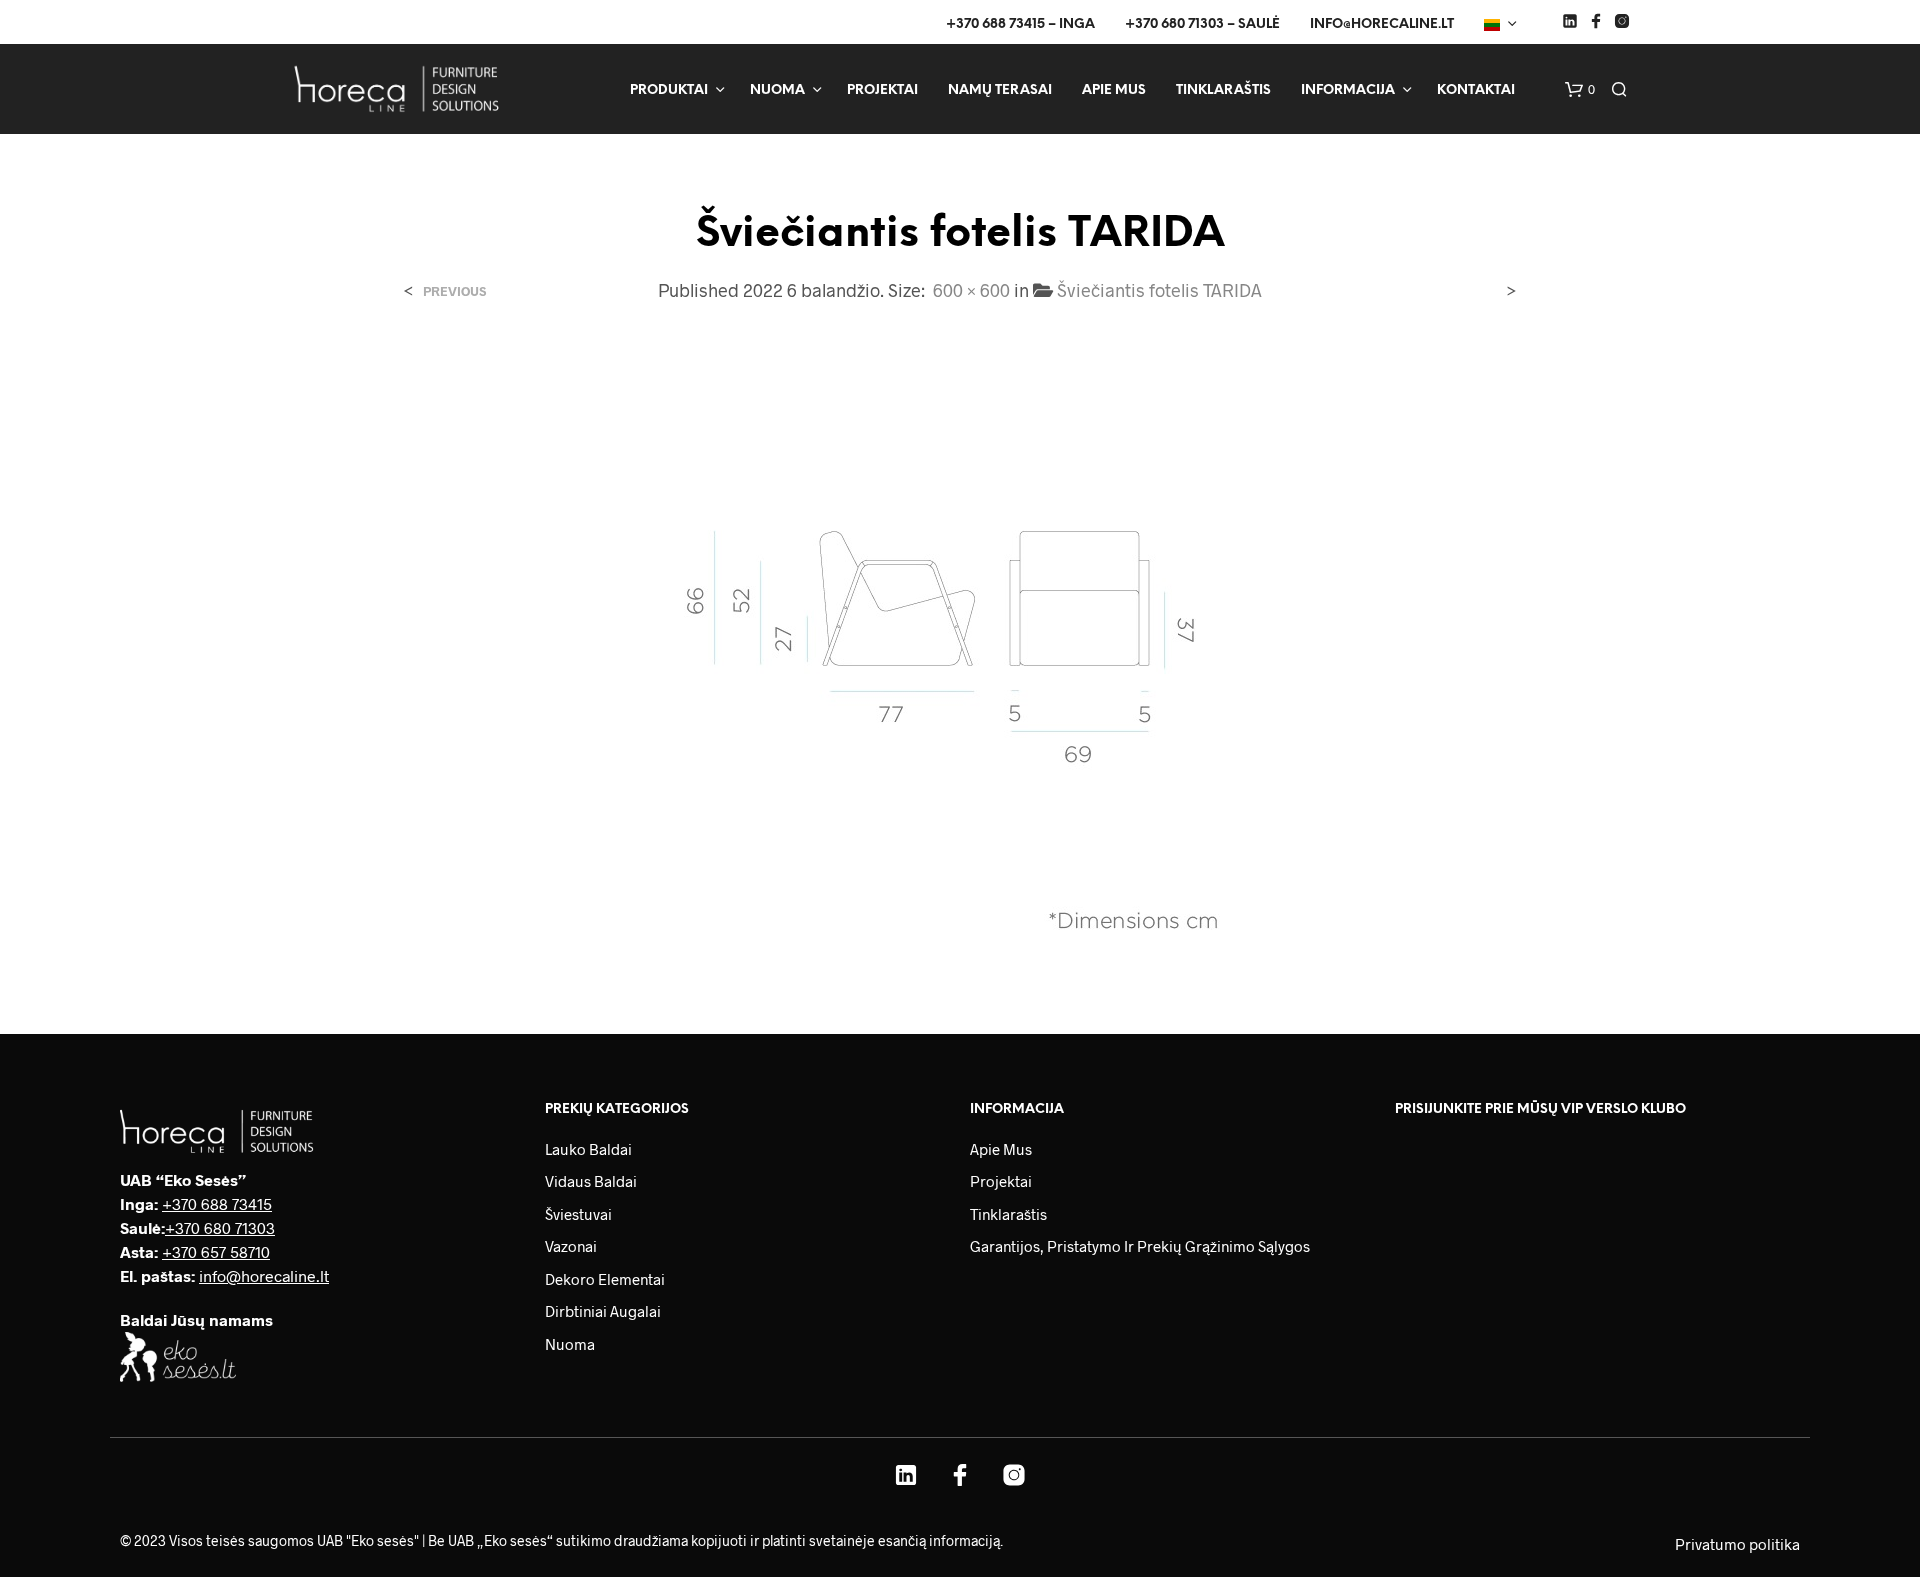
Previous (454, 291)
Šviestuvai (578, 1214)
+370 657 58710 (216, 1251)
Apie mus (1114, 90)
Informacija (1348, 90)
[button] (1580, 90)
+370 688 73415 (217, 1203)
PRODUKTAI (669, 90)
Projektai (882, 90)
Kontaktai (1476, 90)
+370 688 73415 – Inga (1020, 24)
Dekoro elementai (605, 1279)
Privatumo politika (1737, 1544)
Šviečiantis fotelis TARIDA (1159, 290)
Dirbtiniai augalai (603, 1311)
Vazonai (571, 1246)
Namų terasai (1000, 90)
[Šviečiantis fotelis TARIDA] (960, 651)
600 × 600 (971, 290)
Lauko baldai (588, 1149)
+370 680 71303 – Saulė (1202, 24)
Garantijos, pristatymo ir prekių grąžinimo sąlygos (1140, 1246)
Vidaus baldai (591, 1181)
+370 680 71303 (220, 1227)
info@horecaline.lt (1382, 24)
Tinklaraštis (1223, 90)
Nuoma (777, 90)
